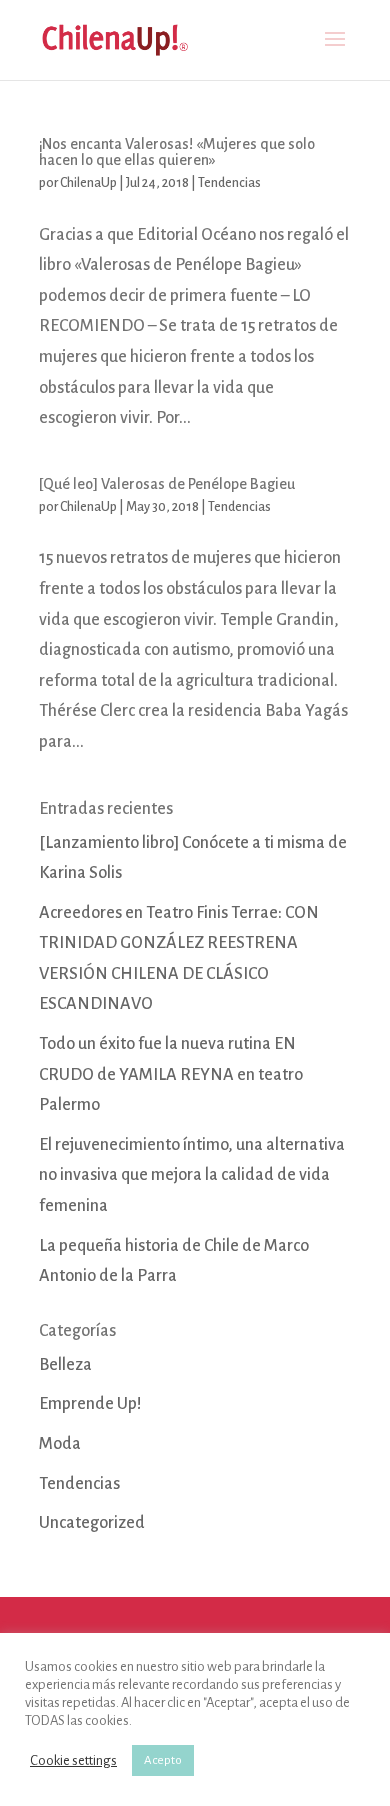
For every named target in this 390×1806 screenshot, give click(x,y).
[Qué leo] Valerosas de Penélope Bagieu (167, 484)
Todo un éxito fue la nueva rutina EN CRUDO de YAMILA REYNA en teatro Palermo (171, 1074)
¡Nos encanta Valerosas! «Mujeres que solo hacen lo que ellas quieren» (177, 152)
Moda (60, 1444)
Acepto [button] (163, 1760)
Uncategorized (92, 1523)
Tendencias (229, 183)
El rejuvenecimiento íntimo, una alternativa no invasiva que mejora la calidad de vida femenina (192, 1175)
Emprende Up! (90, 1404)
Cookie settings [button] (73, 1760)
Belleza (65, 1365)
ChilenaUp (88, 183)
